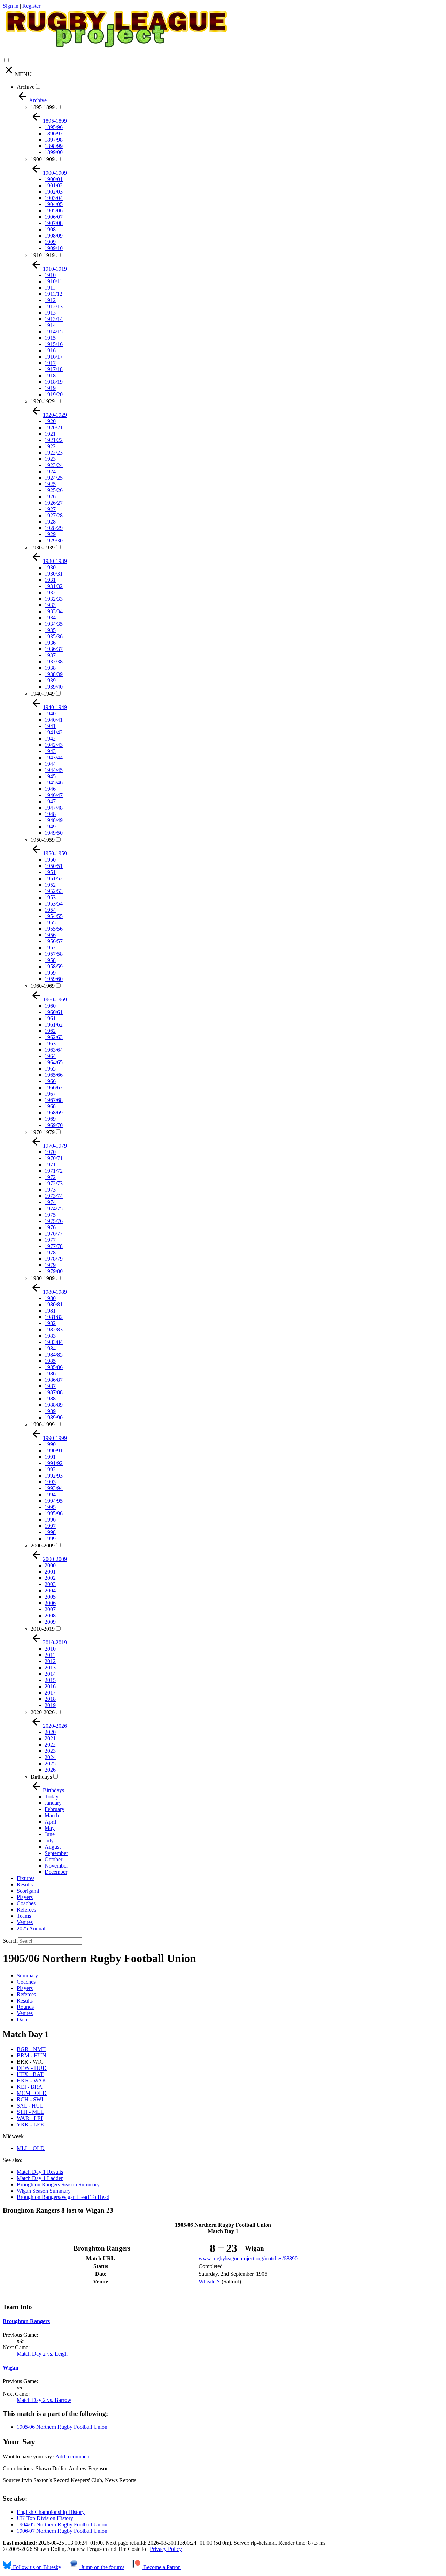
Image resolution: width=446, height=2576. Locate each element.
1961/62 (54, 1025)
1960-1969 (43, 986)
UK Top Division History (45, 2518)
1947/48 (54, 808)
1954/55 (54, 916)
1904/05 (54, 204)
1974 (50, 1202)
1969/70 (54, 1125)
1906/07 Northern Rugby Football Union (62, 2531)
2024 (50, 1757)
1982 (50, 1323)
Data (22, 2019)
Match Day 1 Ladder (40, 2178)
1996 (50, 1520)
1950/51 (54, 866)
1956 (50, 935)
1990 (50, 1444)
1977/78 (54, 1246)
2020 (50, 1732)
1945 (50, 776)
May (50, 1828)
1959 (50, 973)
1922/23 (54, 453)
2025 (50, 1763)
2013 (50, 1668)
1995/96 (54, 1513)
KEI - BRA (30, 2087)
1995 (50, 1507)
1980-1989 (43, 1278)
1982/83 (54, 1330)
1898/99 (54, 146)
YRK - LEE (30, 2124)
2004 (50, 1590)
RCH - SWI (30, 2099)
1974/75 (54, 1208)
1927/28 (54, 515)
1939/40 (54, 687)
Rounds (25, 2007)
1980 (50, 1298)
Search (10, 1941)
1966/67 (54, 1087)
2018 (50, 1699)
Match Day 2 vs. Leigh (42, 2354)
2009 (50, 1622)
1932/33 (54, 599)
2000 (50, 1565)
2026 (50, 1770)
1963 (50, 1043)
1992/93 (54, 1476)
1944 (50, 764)
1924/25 (54, 478)
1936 (50, 643)
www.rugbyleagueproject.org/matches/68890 (248, 2258)
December (56, 1872)
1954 (50, 910)
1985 (50, 1361)
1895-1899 (43, 107)
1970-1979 (43, 1132)
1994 (50, 1494)
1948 (50, 814)
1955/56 (54, 929)
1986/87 (54, 1380)
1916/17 (54, 357)
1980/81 (54, 1304)
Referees (26, 1910)
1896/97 (54, 133)
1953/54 (54, 904)
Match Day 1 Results (40, 2172)
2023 (50, 1751)
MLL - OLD (31, 2148)
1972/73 (54, 1183)
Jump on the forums (102, 2567)
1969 (50, 1119)
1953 (50, 897)
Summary (27, 1976)
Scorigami (28, 1891)
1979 (50, 1265)
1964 (50, 1056)
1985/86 (54, 1367)
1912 (50, 300)
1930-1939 (43, 547)
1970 (50, 1152)
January (53, 1803)
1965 (50, 1069)
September (56, 1853)
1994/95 (54, 1501)
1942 (50, 739)
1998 (50, 1532)
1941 (50, 726)
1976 (50, 1227)
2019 (50, 1705)
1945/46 (54, 783)
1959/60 (54, 979)
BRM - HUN (32, 2055)
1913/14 (54, 319)
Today (52, 1797)
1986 (50, 1373)
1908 (50, 229)
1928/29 (54, 528)
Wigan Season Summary (44, 2191)
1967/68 (54, 1100)
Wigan (11, 2368)
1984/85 (54, 1355)
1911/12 (53, 294)
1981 (50, 1311)
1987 (50, 1386)
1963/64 (54, 1050)
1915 (50, 338)
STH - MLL (30, 2112)
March (52, 1815)
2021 (50, 1738)
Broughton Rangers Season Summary (58, 2184)
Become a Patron (161, 2567)
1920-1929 (43, 401)
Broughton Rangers (26, 2321)
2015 (50, 1680)
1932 (50, 592)
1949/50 (54, 833)
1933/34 (54, 611)
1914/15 (54, 332)
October (53, 1859)
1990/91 (54, 1451)
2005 (50, 1597)
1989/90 (54, 1417)
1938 (50, 668)
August (53, 1847)
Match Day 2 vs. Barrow (44, 2400)
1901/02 (54, 185)
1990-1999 (43, 1424)
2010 (50, 1649)
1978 (50, 1252)
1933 (50, 605)
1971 (50, 1165)
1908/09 (54, 236)
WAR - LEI (30, 2118)
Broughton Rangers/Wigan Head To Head (63, 2197)
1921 (50, 434)
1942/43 (54, 745)
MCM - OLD (32, 2093)
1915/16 (54, 344)
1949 (50, 827)
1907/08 (54, 223)
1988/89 (54, 1405)
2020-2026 (43, 1712)
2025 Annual (31, 1928)
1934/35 (54, 624)
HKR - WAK (32, 2081)
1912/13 (54, 306)
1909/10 (54, 248)
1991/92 (54, 1463)
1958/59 (54, 966)
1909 (50, 242)
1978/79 (54, 1259)
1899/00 (54, 152)
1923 (50, 459)
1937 (50, 655)
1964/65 (54, 1062)
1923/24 (54, 465)
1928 (50, 522)
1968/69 (54, 1113)
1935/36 (54, 636)
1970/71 (54, 1158)
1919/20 (54, 394)
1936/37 (54, 649)
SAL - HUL (30, 2106)
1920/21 (54, 427)
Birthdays (41, 1777)
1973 (50, 1190)
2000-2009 (43, 1545)
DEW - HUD (32, 2068)
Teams (24, 1916)
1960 (50, 1006)
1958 (50, 960)
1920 (50, 421)
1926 (50, 497)
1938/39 (54, 674)
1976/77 (54, 1234)
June (50, 1834)
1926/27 (54, 503)
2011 (50, 1655)
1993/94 (54, 1488)
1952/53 (54, 891)
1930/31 (54, 574)
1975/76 (54, 1221)
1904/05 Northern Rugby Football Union (62, 2525)
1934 (50, 618)
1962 (50, 1031)
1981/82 (54, 1317)
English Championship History (51, 2512)
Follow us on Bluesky (36, 2567)
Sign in (11, 6)
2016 (50, 1686)
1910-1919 (43, 255)
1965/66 (54, 1075)
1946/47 (54, 795)
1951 (50, 872)
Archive (26, 87)
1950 (50, 860)
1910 (50, 275)
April (50, 1822)
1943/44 (54, 757)
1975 (50, 1215)
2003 (50, 1584)
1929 (50, 534)
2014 (50, 1674)
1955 (50, 922)
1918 (50, 375)
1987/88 (54, 1392)
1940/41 (54, 720)
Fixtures (26, 1878)
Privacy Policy (166, 2549)
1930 (50, 567)
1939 (50, 680)
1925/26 (54, 490)
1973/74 (54, 1196)
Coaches (26, 1903)
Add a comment (73, 2457)
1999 (50, 1538)
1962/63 (54, 1037)
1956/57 (54, 941)
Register (31, 6)
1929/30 (54, 540)
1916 (50, 350)
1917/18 (54, 369)
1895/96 (54, 127)
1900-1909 (43, 159)
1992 (50, 1469)
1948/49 (54, 820)
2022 (50, 1745)
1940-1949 (43, 694)
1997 (50, 1526)
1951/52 (54, 878)
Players (25, 1897)
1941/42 (54, 732)
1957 (50, 948)
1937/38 (54, 662)
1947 (50, 801)
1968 (50, 1106)
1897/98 (54, 140)
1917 (50, 363)
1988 (50, 1399)
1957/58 (54, 954)
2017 (50, 1693)
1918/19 (54, 382)
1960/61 (54, 1012)
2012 (50, 1661)
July (49, 1841)
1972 (50, 1177)
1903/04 (54, 198)
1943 (50, 751)
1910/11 (53, 281)
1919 (50, 388)
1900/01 (54, 179)
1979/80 (54, 1271)
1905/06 (54, 211)
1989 (50, 1411)
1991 (50, 1457)
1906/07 (54, 217)
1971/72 (54, 1171)
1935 (50, 630)
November (56, 1866)
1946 (50, 789)
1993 (50, 1482)
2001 (50, 1572)
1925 (50, 484)
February (55, 1809)
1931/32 (54, 586)
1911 (50, 288)
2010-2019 (43, 1629)
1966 (50, 1081)
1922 (50, 446)
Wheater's (209, 2281)
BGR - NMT (31, 2049)
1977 (50, 1240)
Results (25, 1884)
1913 (50, 313)
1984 (50, 1348)
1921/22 (54, 440)
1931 (50, 580)
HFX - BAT (30, 2074)
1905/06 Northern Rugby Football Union (62, 2427)
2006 (50, 1603)
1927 (50, 509)
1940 (50, 714)
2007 (50, 1609)
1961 (50, 1018)
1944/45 (54, 770)
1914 (50, 325)
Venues (25, 1922)
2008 (50, 1616)
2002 (50, 1578)
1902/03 (54, 192)
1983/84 (54, 1342)
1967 (50, 1094)
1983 (50, 1336)
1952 (50, 885)
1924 (50, 471)
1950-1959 (43, 840)
